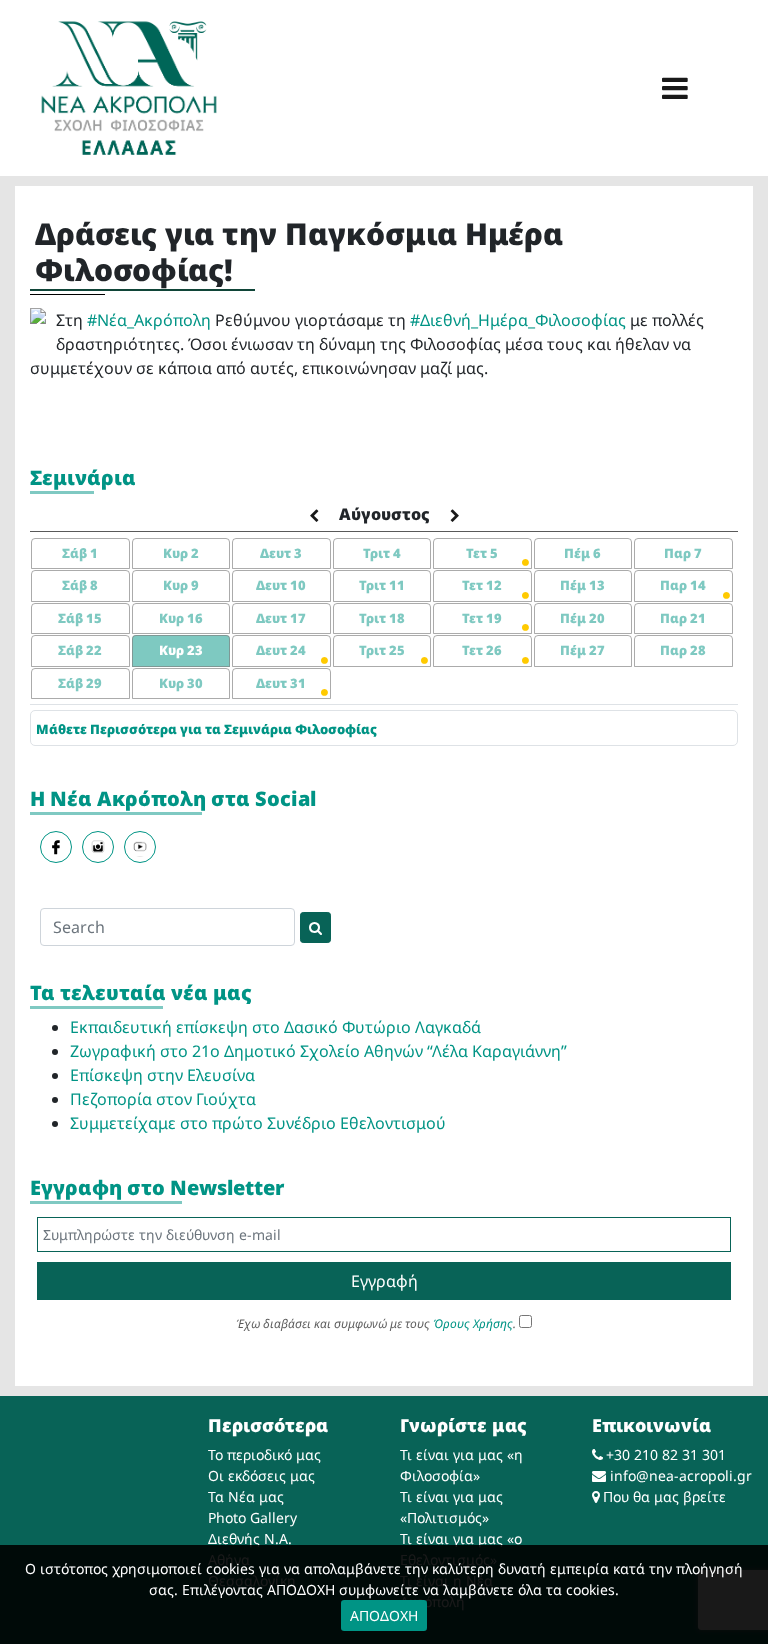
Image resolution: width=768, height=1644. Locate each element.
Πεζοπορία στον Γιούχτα (163, 1099)
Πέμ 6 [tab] (582, 553)
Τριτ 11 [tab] (382, 585)
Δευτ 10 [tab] (281, 585)
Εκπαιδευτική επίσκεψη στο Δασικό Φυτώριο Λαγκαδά (275, 1027)
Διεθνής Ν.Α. (250, 1538)
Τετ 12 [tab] (482, 585)
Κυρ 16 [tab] (181, 618)
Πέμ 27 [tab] (582, 650)
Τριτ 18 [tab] (382, 618)
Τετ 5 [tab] (482, 553)
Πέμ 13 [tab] (582, 585)
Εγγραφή (384, 1281)
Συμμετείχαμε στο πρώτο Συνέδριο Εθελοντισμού (258, 1123)
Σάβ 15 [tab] (80, 618)
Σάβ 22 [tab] (80, 650)
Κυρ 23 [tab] (181, 650)
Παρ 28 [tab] (683, 650)
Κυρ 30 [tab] (181, 683)
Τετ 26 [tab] (482, 650)
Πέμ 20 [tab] (582, 618)
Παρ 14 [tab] (683, 585)
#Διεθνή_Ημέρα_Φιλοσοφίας (518, 320)
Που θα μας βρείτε (664, 1496)
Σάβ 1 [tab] (80, 553)
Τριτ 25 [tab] (382, 650)
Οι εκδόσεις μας (261, 1475)
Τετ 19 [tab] (482, 618)
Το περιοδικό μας (264, 1454)
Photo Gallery (252, 1517)
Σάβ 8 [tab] (80, 585)
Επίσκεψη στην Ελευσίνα (162, 1075)
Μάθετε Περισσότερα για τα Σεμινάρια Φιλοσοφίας (206, 729)
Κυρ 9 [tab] (181, 585)
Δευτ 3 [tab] (281, 553)
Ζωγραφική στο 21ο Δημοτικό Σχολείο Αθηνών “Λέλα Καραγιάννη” (318, 1051)
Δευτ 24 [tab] (281, 650)
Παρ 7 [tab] (683, 553)
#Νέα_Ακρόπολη (149, 320)
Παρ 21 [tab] (683, 618)
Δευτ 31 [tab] (281, 683)
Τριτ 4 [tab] (382, 553)
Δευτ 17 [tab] (281, 618)
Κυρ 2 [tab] (181, 553)
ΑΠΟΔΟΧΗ (384, 1615)
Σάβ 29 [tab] (80, 683)
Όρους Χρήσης (473, 1323)
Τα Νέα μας (246, 1496)
